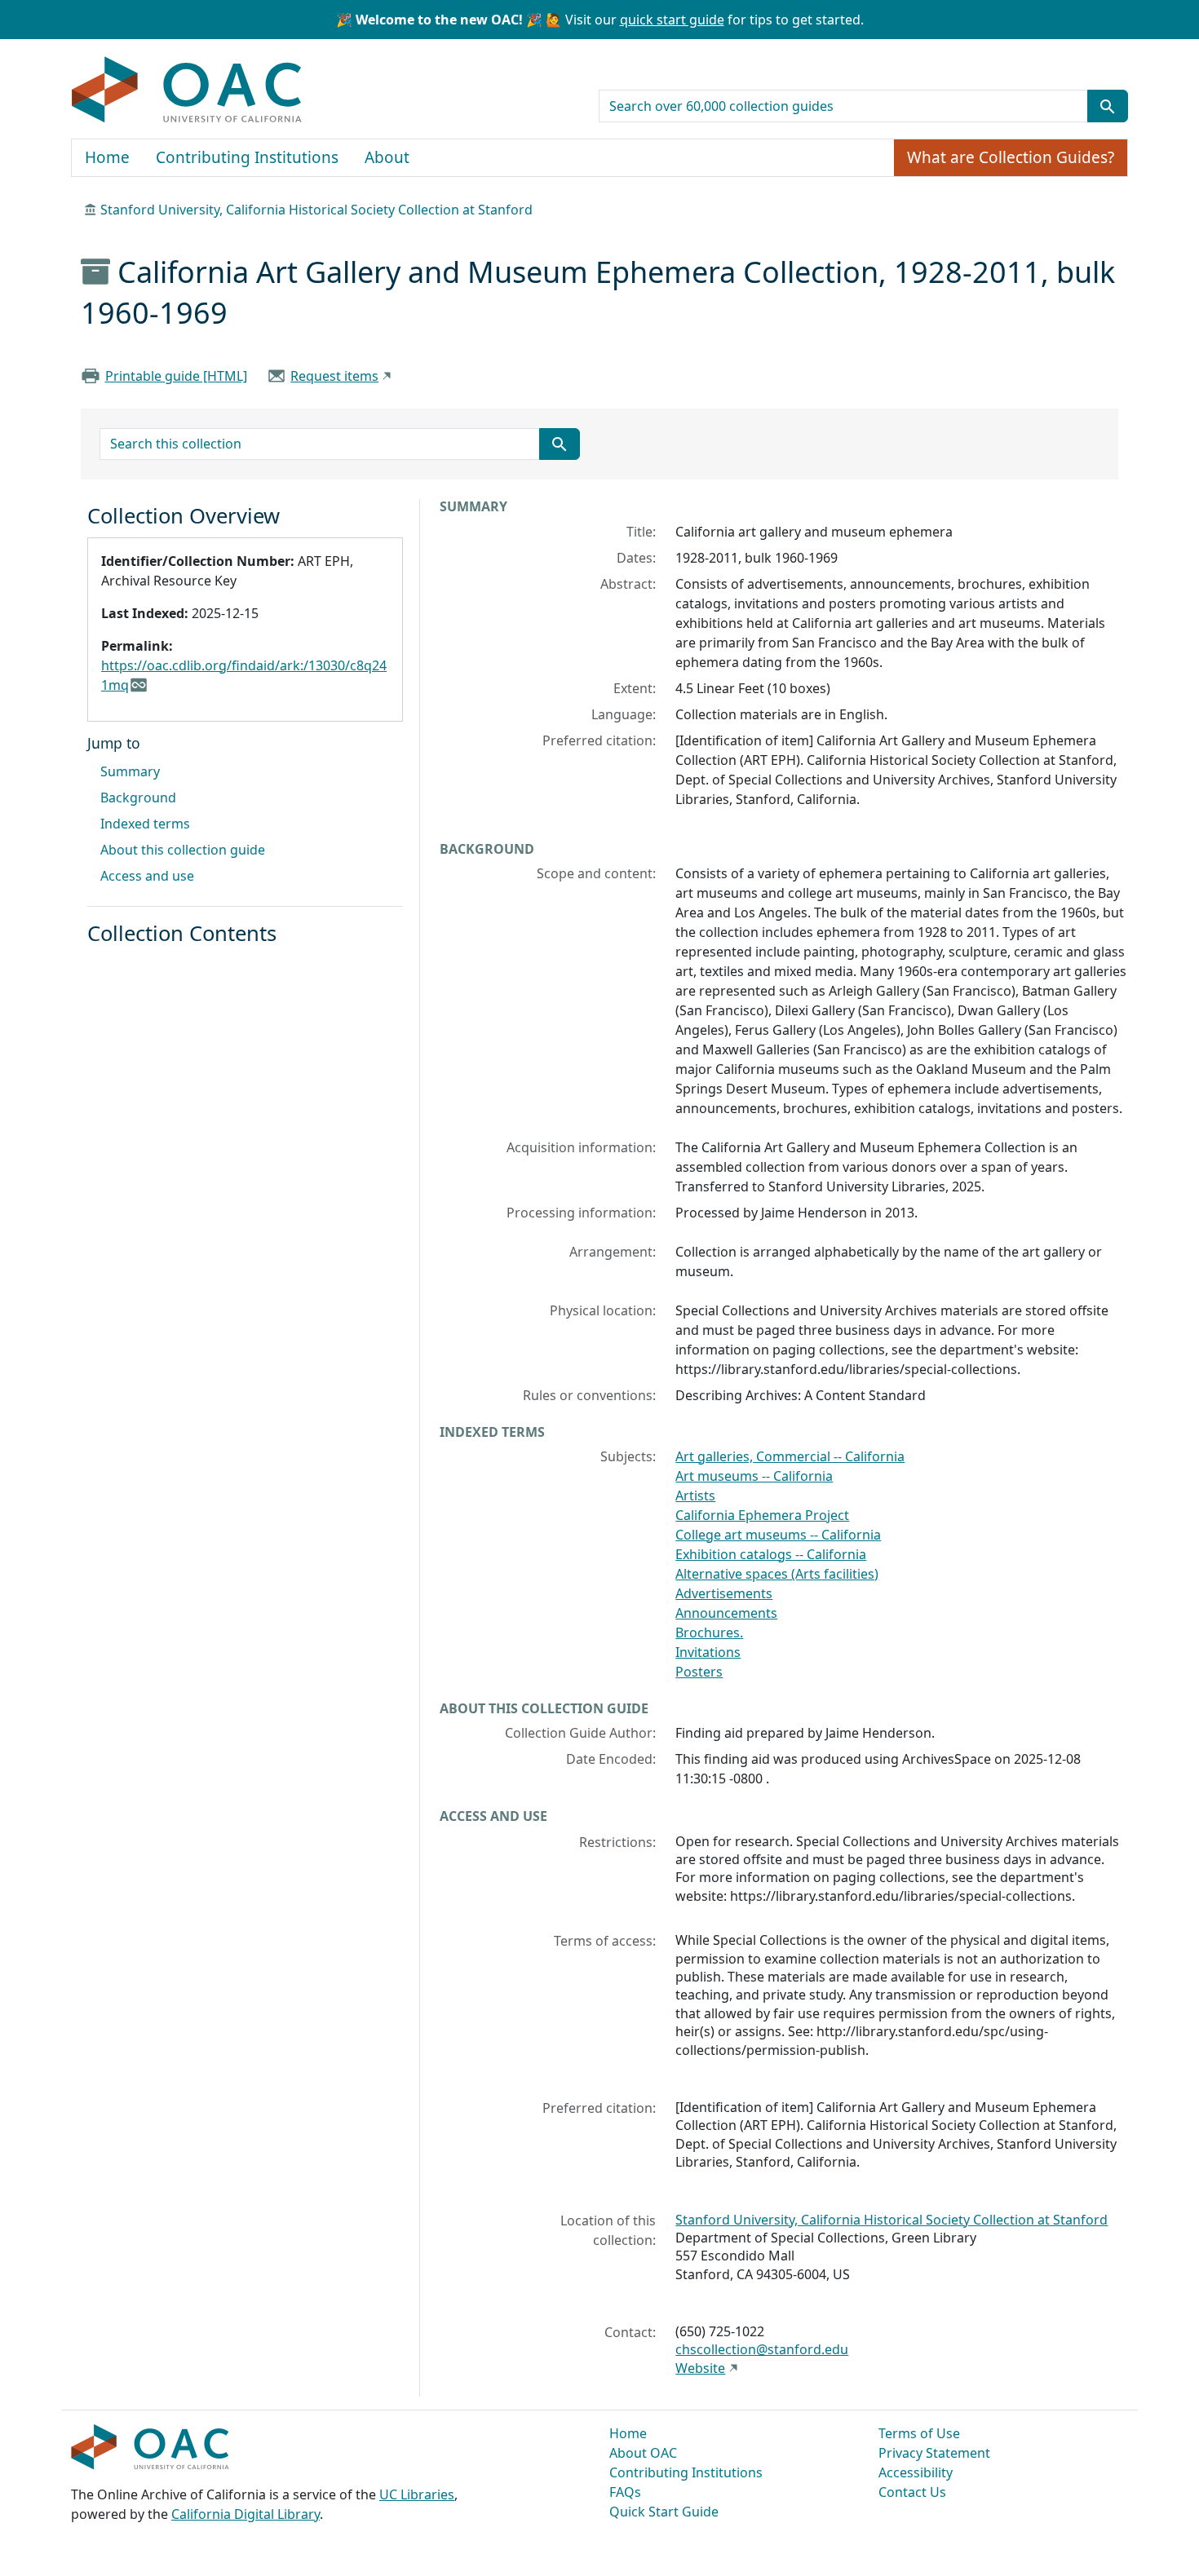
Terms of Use (919, 2433)
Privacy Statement (934, 2453)
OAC (187, 91)
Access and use (147, 876)
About (387, 157)
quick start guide (672, 20)
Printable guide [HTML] (176, 376)
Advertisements (724, 1593)
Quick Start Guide (664, 2512)
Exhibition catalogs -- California (771, 1554)
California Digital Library (246, 2514)
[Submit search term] (1108, 106)
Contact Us (912, 2492)
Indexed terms (145, 824)
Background (138, 798)
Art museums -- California (754, 1476)
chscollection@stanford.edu (762, 2349)
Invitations (708, 1652)
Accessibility (916, 2472)
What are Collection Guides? (1011, 157)
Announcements (726, 1613)
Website (700, 2368)
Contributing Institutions (247, 157)
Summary (130, 771)
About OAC (643, 2453)
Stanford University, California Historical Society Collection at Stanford (316, 210)
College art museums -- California (778, 1535)
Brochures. (709, 1633)
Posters (699, 1672)
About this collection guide (183, 850)
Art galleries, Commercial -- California (790, 1456)
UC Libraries (417, 2494)
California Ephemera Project (762, 1515)
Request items (334, 376)
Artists (695, 1496)
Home (107, 157)
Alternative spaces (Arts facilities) (777, 1574)
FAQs (625, 2492)
